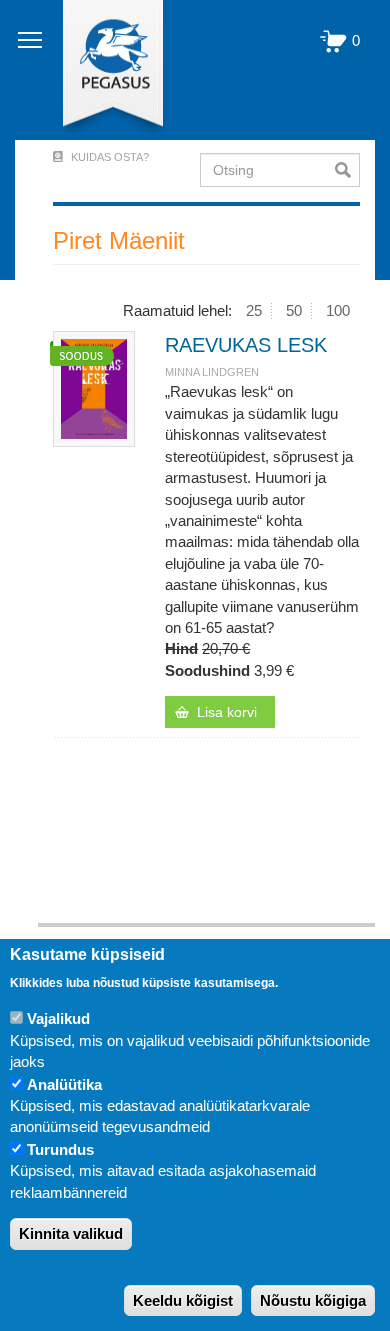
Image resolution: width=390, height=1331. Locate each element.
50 (294, 310)
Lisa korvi (227, 712)
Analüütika (64, 1084)
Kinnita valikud (71, 1233)
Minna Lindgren (212, 372)
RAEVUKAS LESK (246, 345)
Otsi (347, 170)
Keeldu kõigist (183, 1300)
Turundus (60, 1149)
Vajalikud (58, 1018)
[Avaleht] (101, 70)
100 (338, 310)
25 (254, 310)
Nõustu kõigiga (313, 1300)
